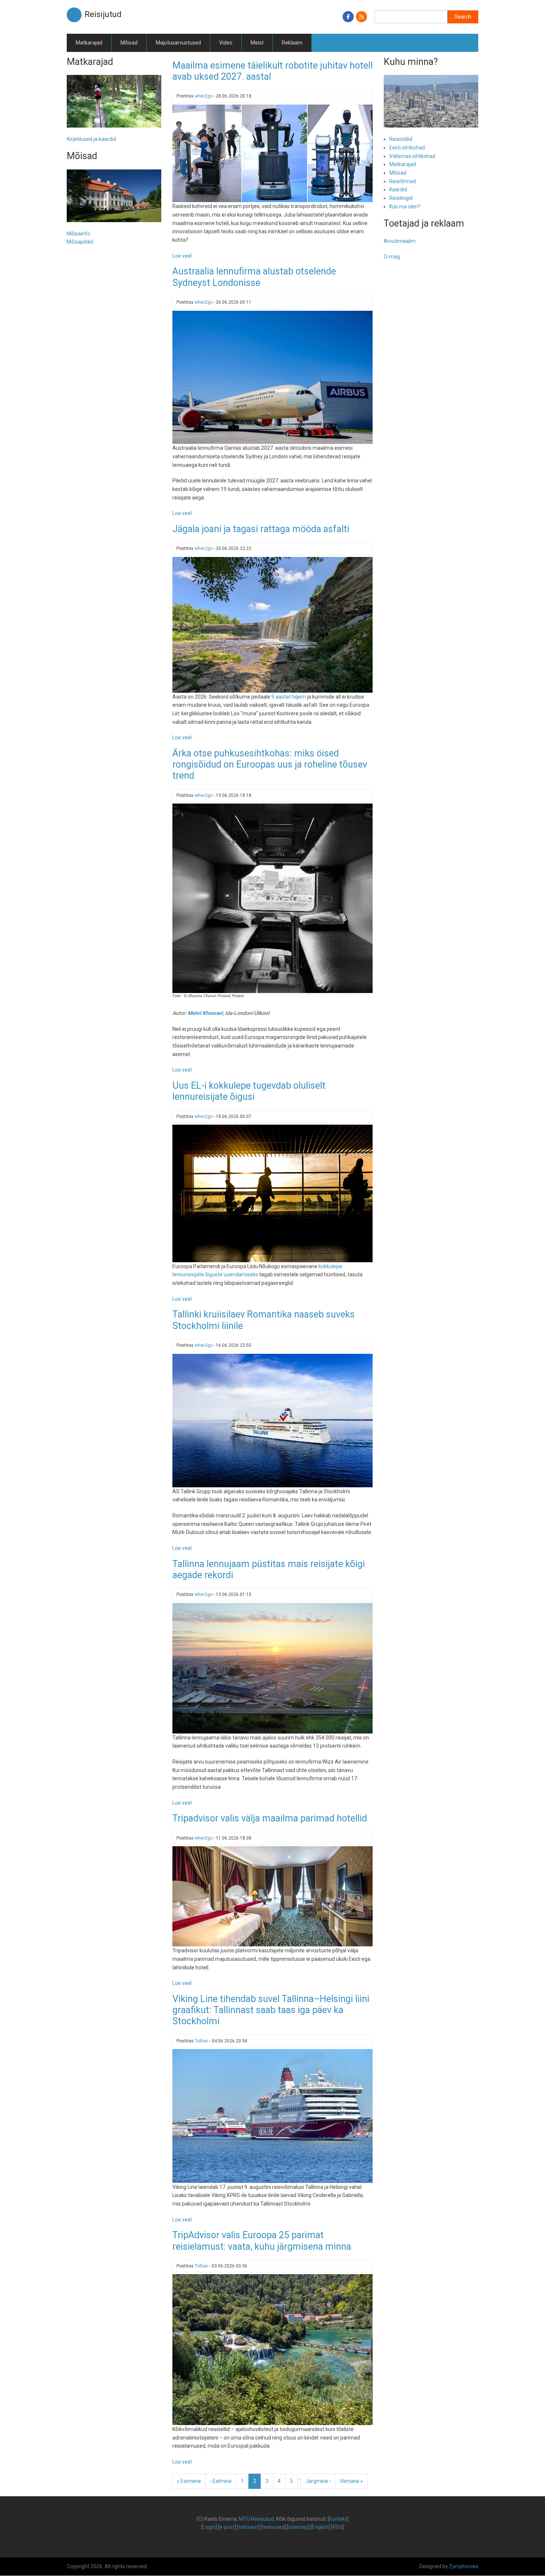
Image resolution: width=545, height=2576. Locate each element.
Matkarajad (89, 43)
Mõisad (129, 43)
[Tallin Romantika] (272, 1420)
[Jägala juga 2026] (272, 624)
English (320, 2527)
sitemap (298, 2527)
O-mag (392, 257)
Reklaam (292, 43)
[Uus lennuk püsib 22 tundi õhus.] (272, 377)
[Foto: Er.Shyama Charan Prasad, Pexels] (272, 898)
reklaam (248, 2527)
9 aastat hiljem (289, 697)
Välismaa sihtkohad (412, 156)
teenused (273, 2527)
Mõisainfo (78, 234)
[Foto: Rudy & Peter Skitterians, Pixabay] (272, 1193)
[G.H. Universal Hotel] (272, 1896)
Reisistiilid (401, 139)
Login (209, 2527)
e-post (227, 2527)
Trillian (202, 2041)
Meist (257, 43)
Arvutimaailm (400, 241)
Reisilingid (401, 198)
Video (226, 43)
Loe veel (182, 256)
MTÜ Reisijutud (256, 2519)
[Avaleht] (74, 14)
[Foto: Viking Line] (272, 2115)
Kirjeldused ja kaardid (91, 139)
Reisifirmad (403, 181)
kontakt (338, 2519)
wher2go (204, 96)
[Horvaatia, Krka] (272, 2349)
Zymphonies (464, 2566)
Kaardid (398, 189)
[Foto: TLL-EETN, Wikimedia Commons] (272, 1668)
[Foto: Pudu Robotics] (272, 153)
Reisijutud (103, 14)
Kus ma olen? (405, 207)
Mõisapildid (80, 242)
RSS (338, 2527)
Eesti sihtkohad (407, 148)
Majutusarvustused (178, 43)
